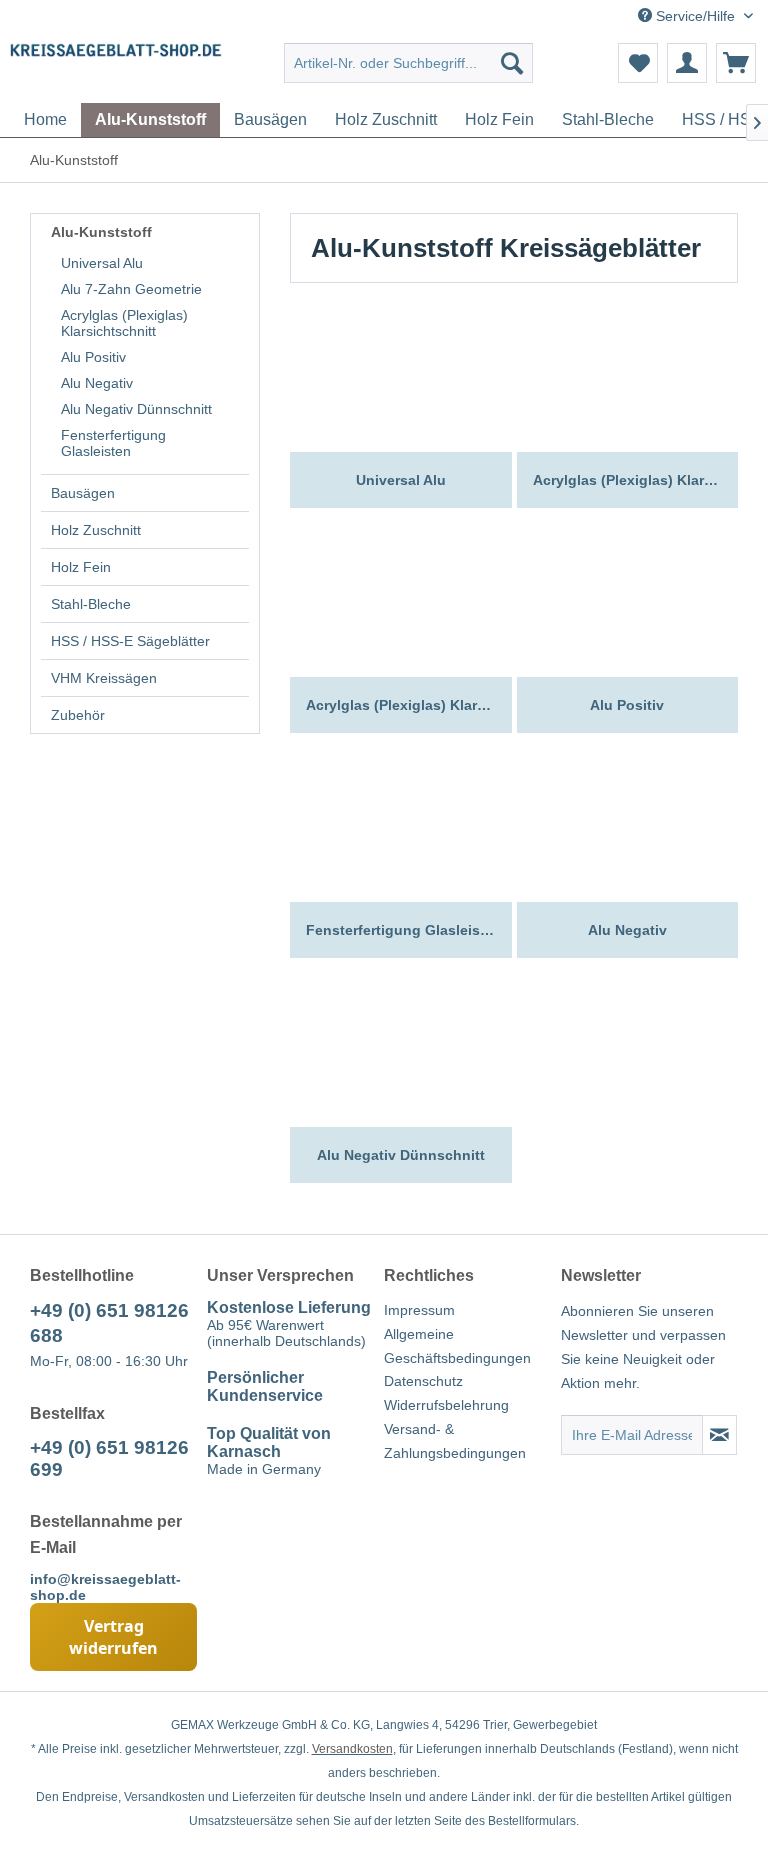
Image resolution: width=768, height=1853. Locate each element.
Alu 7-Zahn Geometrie (131, 289)
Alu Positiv (93, 357)
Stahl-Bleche (91, 604)
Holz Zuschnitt (96, 530)
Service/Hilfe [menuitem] (695, 16)
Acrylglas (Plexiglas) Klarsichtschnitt (124, 323)
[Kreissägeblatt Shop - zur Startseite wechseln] (116, 68)
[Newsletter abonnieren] (719, 1435)
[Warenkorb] (736, 63)
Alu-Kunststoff (101, 232)
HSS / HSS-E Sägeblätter (130, 641)
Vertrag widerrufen (113, 1637)
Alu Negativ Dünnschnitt (136, 409)
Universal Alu (102, 263)
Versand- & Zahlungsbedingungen (455, 1441)
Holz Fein (81, 567)
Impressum (419, 1310)
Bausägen (83, 493)
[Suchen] (512, 63)
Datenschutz (423, 1381)
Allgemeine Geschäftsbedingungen (457, 1346)
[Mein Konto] (687, 63)
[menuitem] (409, 63)
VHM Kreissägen (104, 678)
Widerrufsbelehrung (446, 1405)
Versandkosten (352, 1749)
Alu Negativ (97, 383)
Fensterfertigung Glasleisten (113, 443)
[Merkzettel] (638, 63)
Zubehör (78, 715)
